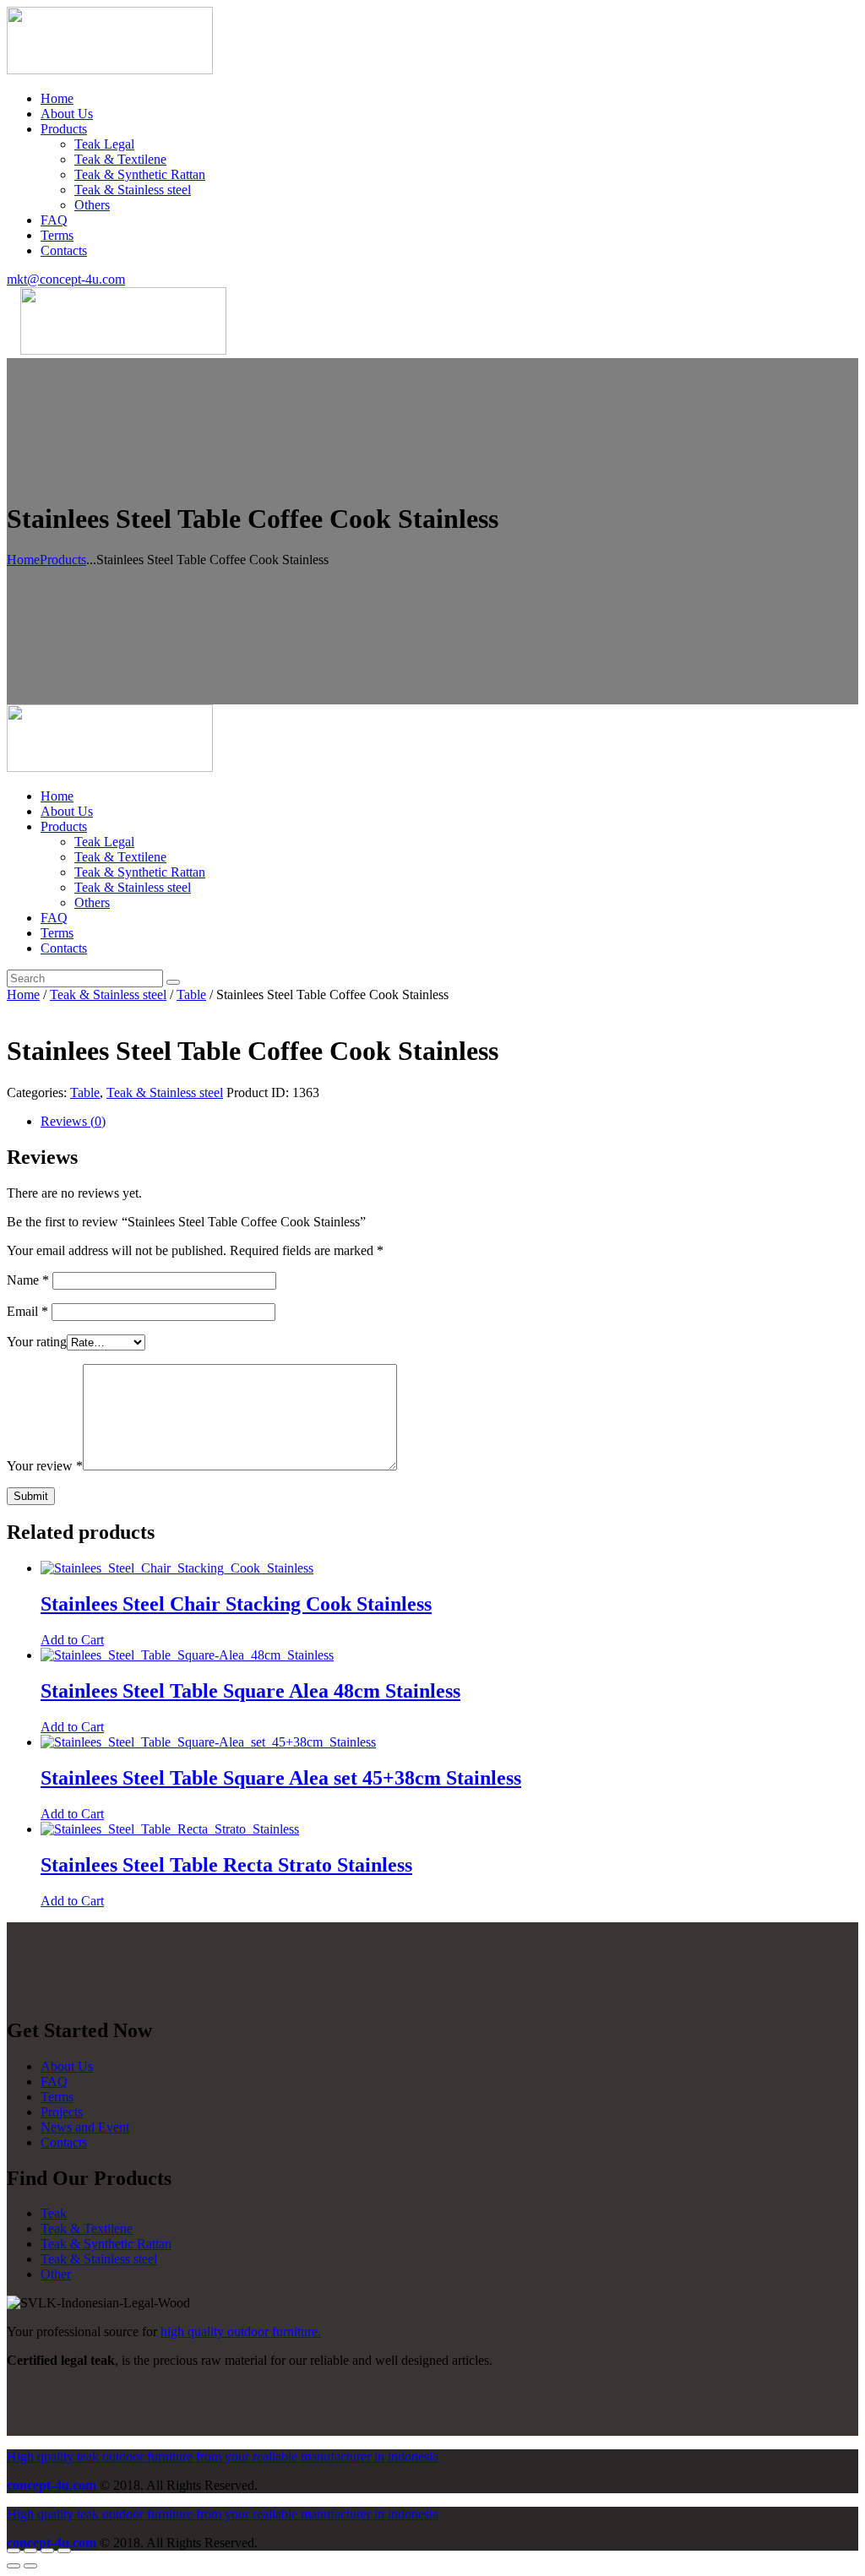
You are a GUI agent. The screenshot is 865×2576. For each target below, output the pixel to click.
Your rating (37, 1342)
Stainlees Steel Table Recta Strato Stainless (226, 1865)
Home (23, 560)
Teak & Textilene (87, 2228)
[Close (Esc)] (14, 2551)
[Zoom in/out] (64, 2551)
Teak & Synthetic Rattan (106, 2244)
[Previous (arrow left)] (14, 2566)
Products (63, 560)
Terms (57, 2097)
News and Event (85, 2127)
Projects (62, 2112)
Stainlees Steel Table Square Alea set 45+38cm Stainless (281, 1778)
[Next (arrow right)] (30, 2566)
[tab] (449, 1122)
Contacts (64, 2142)
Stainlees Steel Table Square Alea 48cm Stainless (250, 1691)
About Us (67, 2066)
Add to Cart (72, 1640)
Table (191, 995)
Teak (54, 2213)
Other (56, 2274)
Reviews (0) (73, 1121)
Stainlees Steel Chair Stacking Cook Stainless (236, 1604)
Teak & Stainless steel (108, 995)
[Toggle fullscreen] (47, 2551)
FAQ (54, 2081)
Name (28, 1280)
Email (27, 1311)
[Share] (30, 2551)
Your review (45, 1466)
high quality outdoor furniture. (241, 2331)
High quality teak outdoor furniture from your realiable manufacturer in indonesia (223, 2456)
